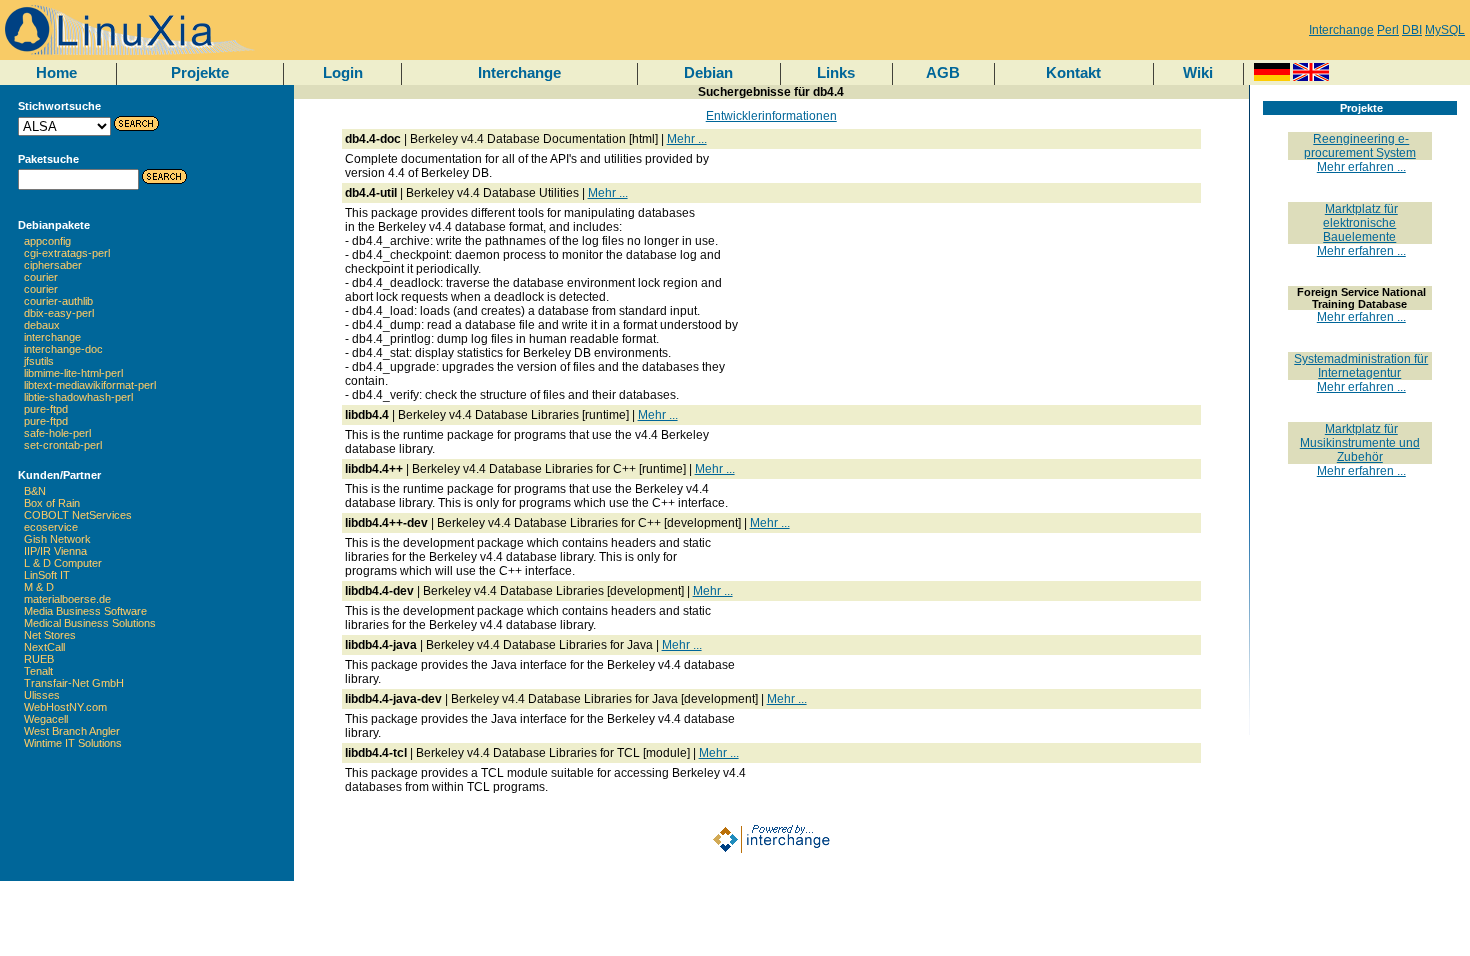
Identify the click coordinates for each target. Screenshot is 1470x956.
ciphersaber (53, 265)
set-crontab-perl (63, 445)
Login (343, 72)
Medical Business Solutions (90, 623)
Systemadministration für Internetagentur (1361, 366)
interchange (52, 337)
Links (836, 72)
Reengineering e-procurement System (1360, 146)
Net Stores (50, 635)
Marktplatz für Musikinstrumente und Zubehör (1360, 443)
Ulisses (42, 695)
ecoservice (51, 527)
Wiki (1198, 72)
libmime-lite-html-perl (73, 373)
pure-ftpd (46, 409)
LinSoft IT (47, 575)
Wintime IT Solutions (73, 743)
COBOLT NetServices (78, 515)
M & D (39, 587)
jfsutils (39, 361)
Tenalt (38, 671)
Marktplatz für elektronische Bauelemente (1360, 223)
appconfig (47, 241)
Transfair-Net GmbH (74, 683)
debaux (42, 325)
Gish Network (57, 539)
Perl (1388, 30)
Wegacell (46, 719)
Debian (708, 72)
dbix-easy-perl (59, 313)
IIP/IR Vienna (55, 551)
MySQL (1445, 30)
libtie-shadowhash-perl (78, 397)
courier (41, 277)
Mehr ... (687, 139)
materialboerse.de (67, 599)
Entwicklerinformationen (771, 116)
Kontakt (1073, 72)
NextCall (44, 647)
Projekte (200, 72)
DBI (1412, 30)
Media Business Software (85, 611)
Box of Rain (52, 503)
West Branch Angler (72, 731)
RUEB (39, 659)
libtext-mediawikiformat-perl (90, 385)
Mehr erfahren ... (1361, 167)
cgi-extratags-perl (67, 253)
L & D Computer (63, 563)
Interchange (1341, 30)
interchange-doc (63, 349)
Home (56, 72)
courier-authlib (58, 301)
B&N (35, 491)
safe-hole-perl (57, 433)
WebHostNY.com (65, 707)
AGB (943, 72)
